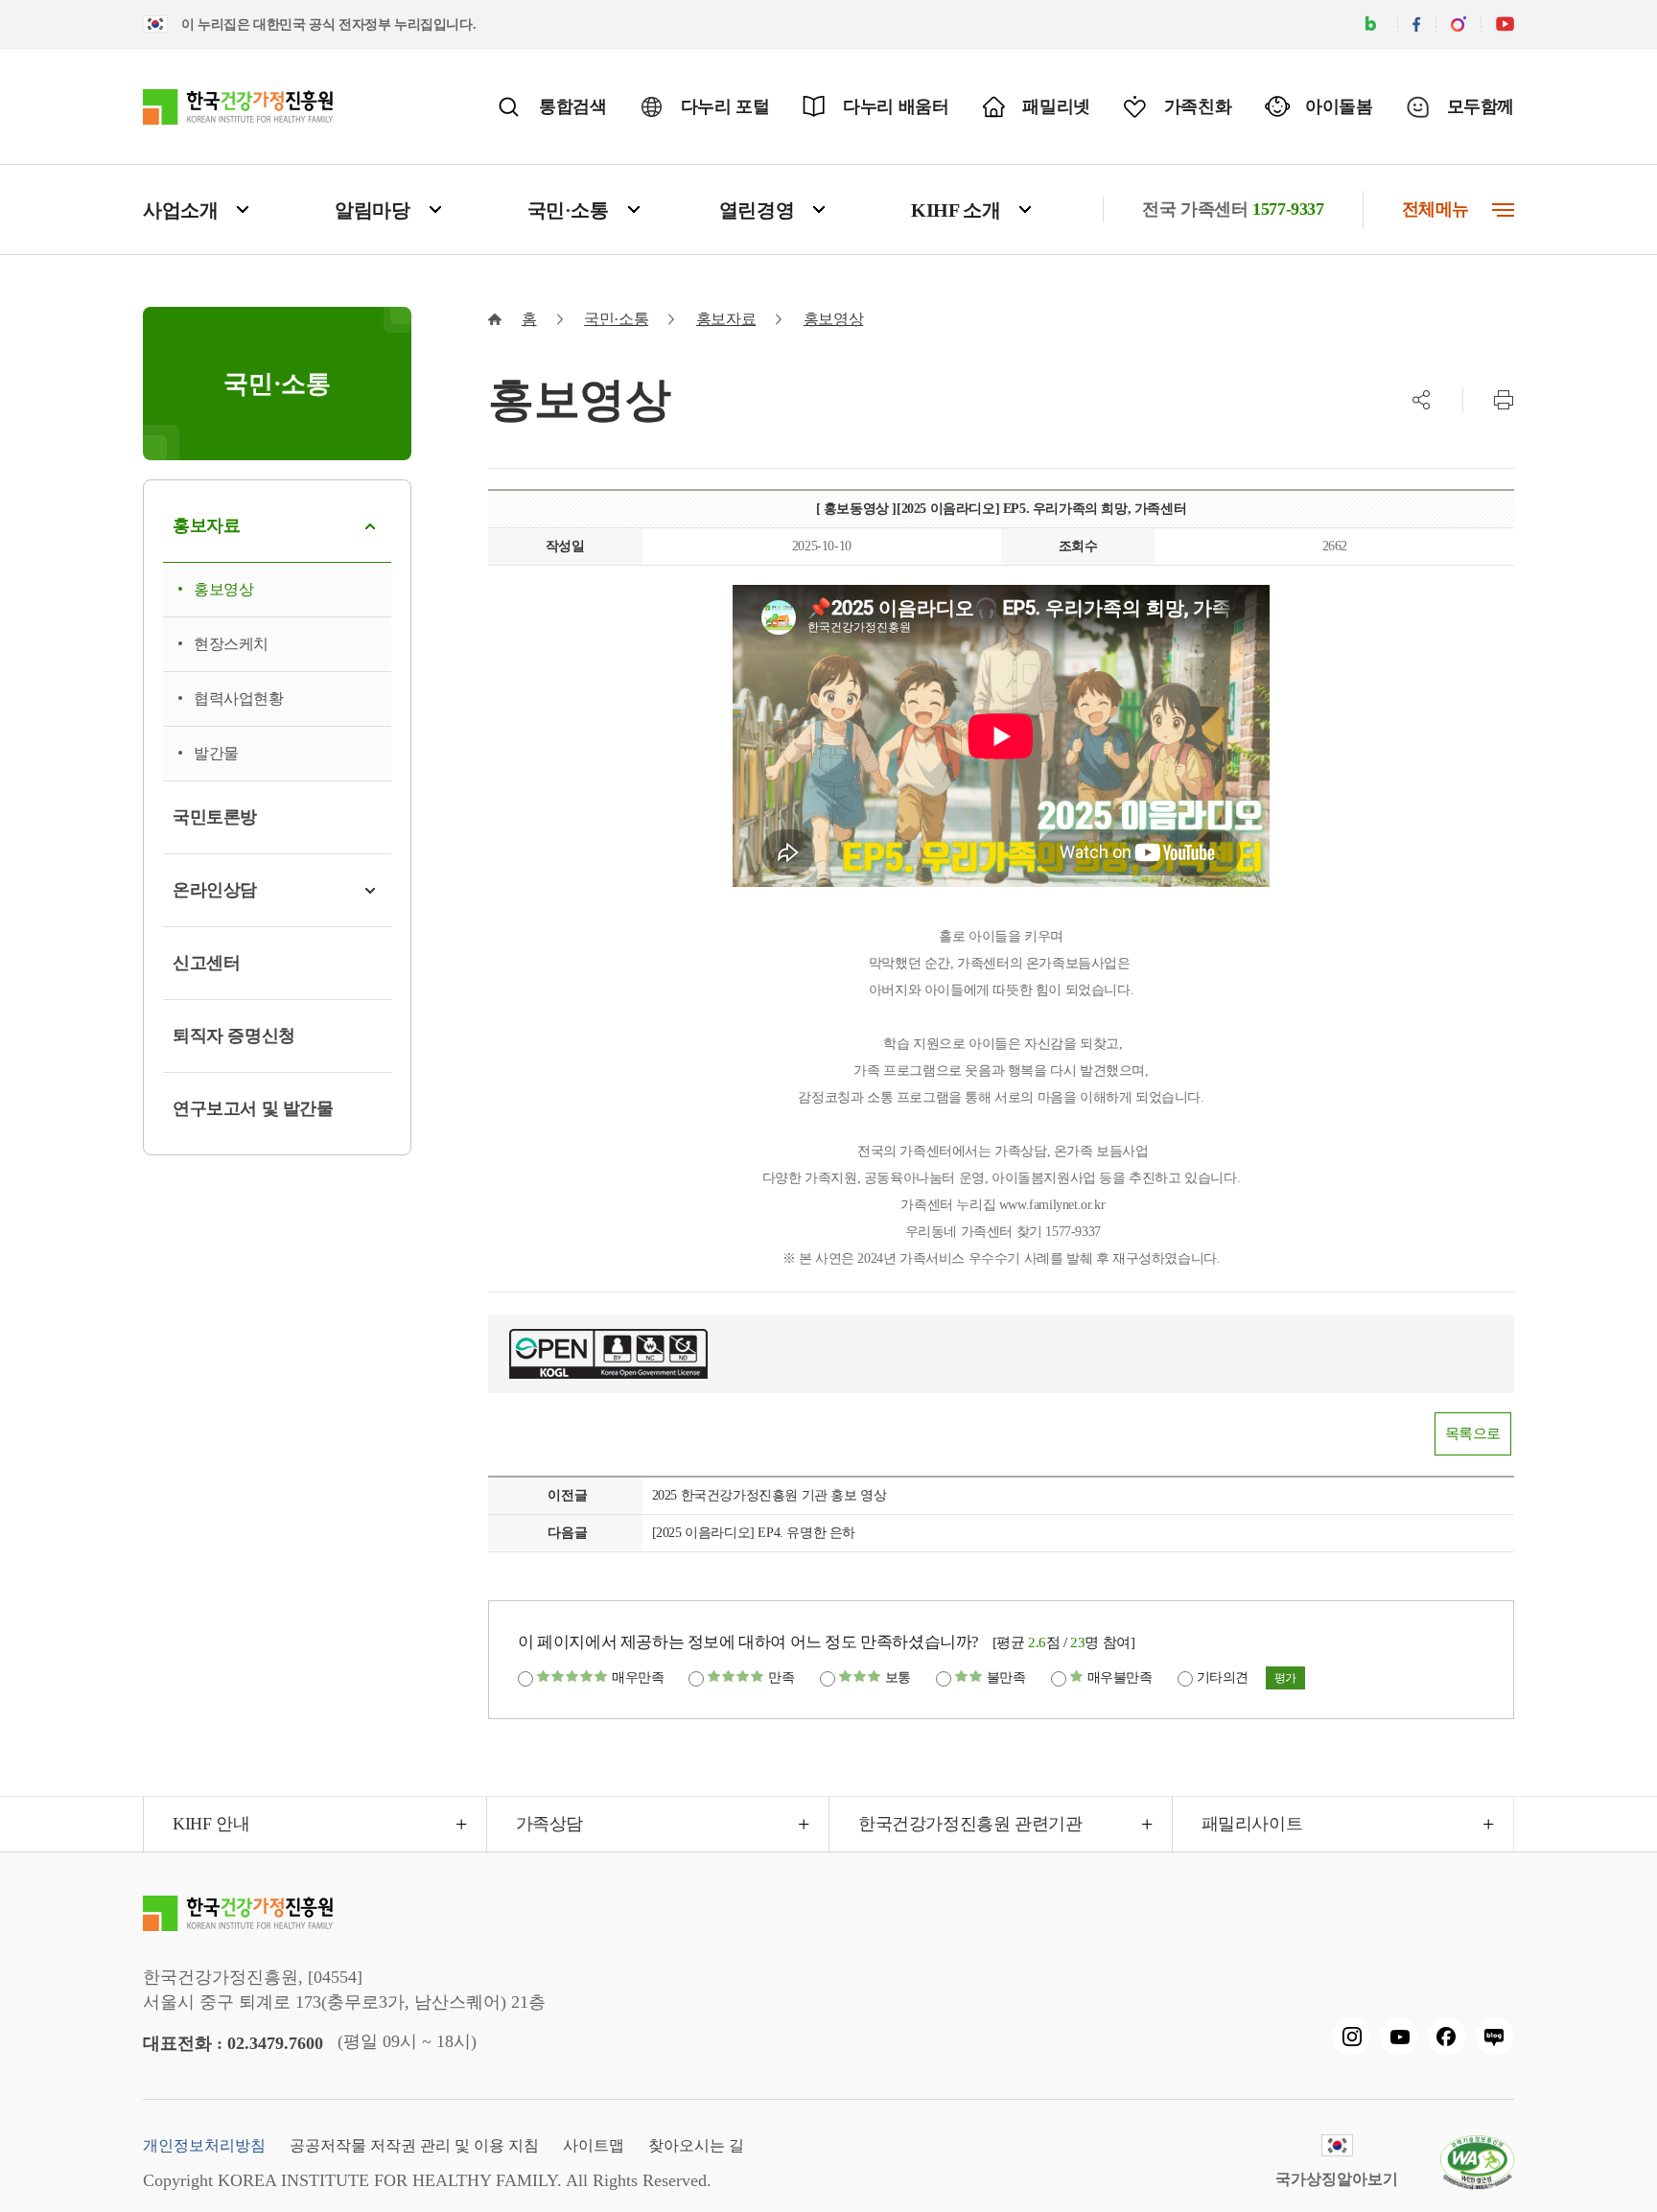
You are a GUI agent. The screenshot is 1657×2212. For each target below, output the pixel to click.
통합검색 (572, 106)
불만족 (1006, 1677)
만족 (781, 1677)
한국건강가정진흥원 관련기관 (970, 1824)
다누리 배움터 (896, 106)
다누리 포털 (725, 106)
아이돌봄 (1339, 106)
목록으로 (1473, 1433)
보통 (898, 1677)
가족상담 (549, 1824)
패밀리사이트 (1252, 1824)
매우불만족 (1120, 1677)
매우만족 (638, 1677)
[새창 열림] (1351, 2037)
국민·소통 (616, 319)
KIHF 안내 (211, 1824)
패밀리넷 (1056, 106)
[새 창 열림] (1371, 24)
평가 (1285, 1678)
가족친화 (1198, 106)
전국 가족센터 (1233, 209)
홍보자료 (726, 319)
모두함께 (1481, 106)
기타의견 (1223, 1677)
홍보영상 (833, 319)
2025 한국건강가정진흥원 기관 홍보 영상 (770, 1495)
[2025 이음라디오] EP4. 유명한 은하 (754, 1533)
